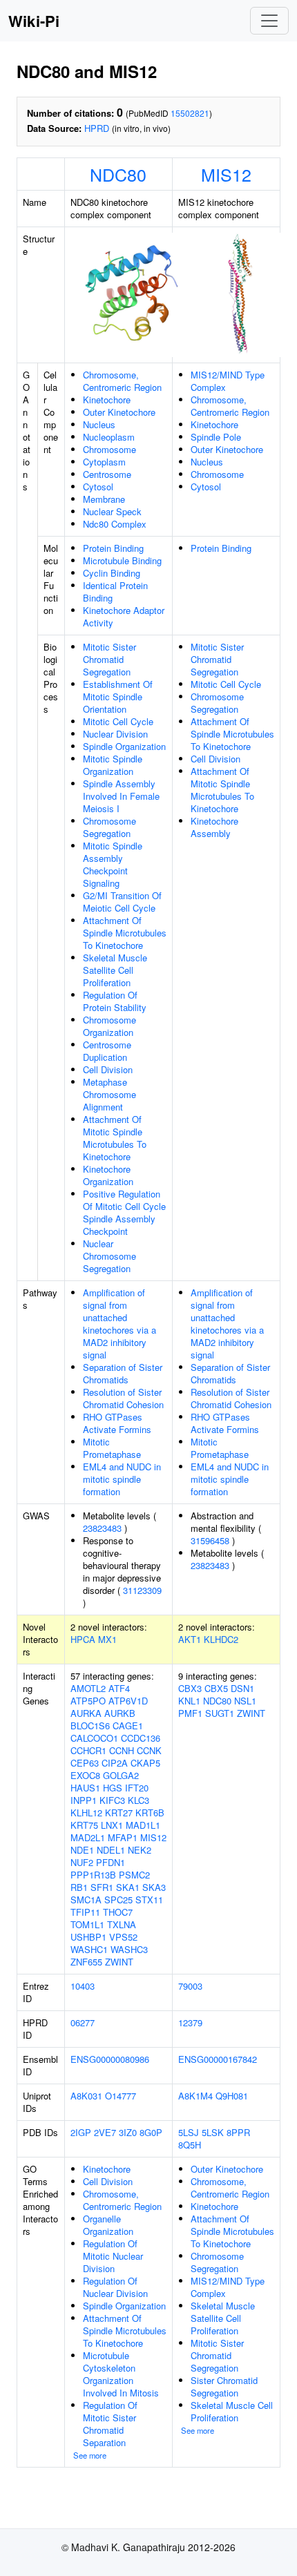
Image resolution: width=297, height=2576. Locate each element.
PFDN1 (111, 1862)
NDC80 (118, 174)
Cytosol (98, 487)
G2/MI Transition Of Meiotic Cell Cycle (122, 902)
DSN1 (242, 1688)
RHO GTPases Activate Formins (117, 1423)
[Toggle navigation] (269, 21)
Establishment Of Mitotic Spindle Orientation (118, 696)
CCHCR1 (88, 1750)
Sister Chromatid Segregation (224, 2386)
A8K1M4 (195, 2096)
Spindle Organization (124, 746)
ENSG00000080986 (110, 2059)
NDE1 (82, 1850)
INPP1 (84, 1800)
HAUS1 (85, 1788)
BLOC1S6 (90, 1726)
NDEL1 (111, 1850)
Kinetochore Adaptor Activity (124, 616)
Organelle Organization (108, 2225)
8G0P (151, 2132)
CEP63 (85, 1763)
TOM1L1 (87, 1924)
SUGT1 (220, 1713)
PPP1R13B (93, 1875)
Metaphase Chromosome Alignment (109, 1094)
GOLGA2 (121, 1775)
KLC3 (138, 1800)
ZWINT (119, 1962)
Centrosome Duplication (107, 1051)
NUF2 (82, 1862)
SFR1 (102, 1887)
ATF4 (119, 1688)
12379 (190, 2022)
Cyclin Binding (112, 573)
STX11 (149, 1900)
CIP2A (115, 1763)
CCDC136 (141, 1738)
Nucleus (99, 424)
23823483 (102, 1528)
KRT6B (150, 1813)
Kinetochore (107, 400)
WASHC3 (129, 1949)
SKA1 (128, 1887)
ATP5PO (88, 1701)
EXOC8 (85, 1775)
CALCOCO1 (94, 1738)
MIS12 (226, 174)
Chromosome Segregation (109, 827)
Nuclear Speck (112, 511)
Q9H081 (232, 2096)
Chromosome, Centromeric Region (122, 381)
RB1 (79, 1887)
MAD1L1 (143, 1825)
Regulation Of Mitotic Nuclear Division (113, 2256)
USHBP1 (88, 1937)
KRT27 (119, 1813)
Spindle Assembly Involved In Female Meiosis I (121, 796)
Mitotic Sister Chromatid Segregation (109, 659)
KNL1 (189, 1701)
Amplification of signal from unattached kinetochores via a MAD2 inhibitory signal (119, 1324)
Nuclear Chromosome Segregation (109, 1256)
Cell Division (108, 1069)
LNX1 (112, 1825)
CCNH (122, 1750)
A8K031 (86, 2096)
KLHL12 (86, 1813)
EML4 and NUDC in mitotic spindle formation (122, 1479)
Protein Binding (113, 548)
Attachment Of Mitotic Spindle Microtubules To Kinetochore (115, 1138)
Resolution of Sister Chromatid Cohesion (123, 1398)
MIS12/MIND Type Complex (228, 381)
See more (90, 2455)
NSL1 (245, 1701)
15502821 (190, 113)
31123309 (142, 1590)
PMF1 (190, 1713)
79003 (190, 1986)
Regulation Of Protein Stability (115, 1001)
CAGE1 (128, 1726)
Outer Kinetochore (119, 412)
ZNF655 (86, 1962)
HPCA (83, 1639)
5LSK (213, 2132)
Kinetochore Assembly (214, 827)
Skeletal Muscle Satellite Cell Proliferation (115, 970)
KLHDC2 (221, 1639)
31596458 (210, 1540)
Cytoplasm (104, 462)
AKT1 (190, 1639)
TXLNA (122, 1924)
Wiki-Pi (34, 21)
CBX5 (216, 1688)
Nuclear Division (115, 734)
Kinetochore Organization (108, 1175)
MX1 (107, 1639)
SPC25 (118, 1900)
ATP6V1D (128, 1701)
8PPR (238, 2132)
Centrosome (107, 474)
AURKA (86, 1713)
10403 (83, 1986)
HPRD (97, 128)
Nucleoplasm (109, 437)
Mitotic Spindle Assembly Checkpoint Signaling (113, 864)
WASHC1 (89, 1949)
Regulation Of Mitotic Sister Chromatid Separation (110, 2424)
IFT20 (137, 1788)
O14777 (121, 2096)
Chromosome (109, 449)
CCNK (149, 1750)
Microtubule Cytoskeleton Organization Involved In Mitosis (121, 2374)
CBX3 (190, 1688)
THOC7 (118, 1912)
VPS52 (123, 1937)
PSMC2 (134, 1875)
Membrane (104, 499)
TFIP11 (85, 1912)
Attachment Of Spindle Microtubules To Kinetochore (125, 933)
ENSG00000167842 (218, 2059)
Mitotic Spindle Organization (113, 765)
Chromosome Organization (109, 1026)
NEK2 (140, 1850)
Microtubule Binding (122, 560)
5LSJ (189, 2132)
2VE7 (105, 2132)
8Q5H (190, 2145)
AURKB (120, 1713)
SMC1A (86, 1900)
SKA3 (154, 1887)
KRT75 (84, 1825)
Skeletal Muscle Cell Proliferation (232, 2411)
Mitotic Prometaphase (112, 1448)
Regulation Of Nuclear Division (115, 2287)
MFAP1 (123, 1837)
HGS (113, 1788)
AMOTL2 (88, 1688)
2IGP (81, 2132)
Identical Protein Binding (115, 592)
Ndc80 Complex (115, 524)
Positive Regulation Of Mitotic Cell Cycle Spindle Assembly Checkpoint (124, 1212)
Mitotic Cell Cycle (118, 721)
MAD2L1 (88, 1837)
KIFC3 (112, 1800)
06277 (83, 2022)
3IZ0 (128, 2132)
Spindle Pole (216, 437)
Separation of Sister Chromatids (123, 1373)
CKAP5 (145, 1763)
